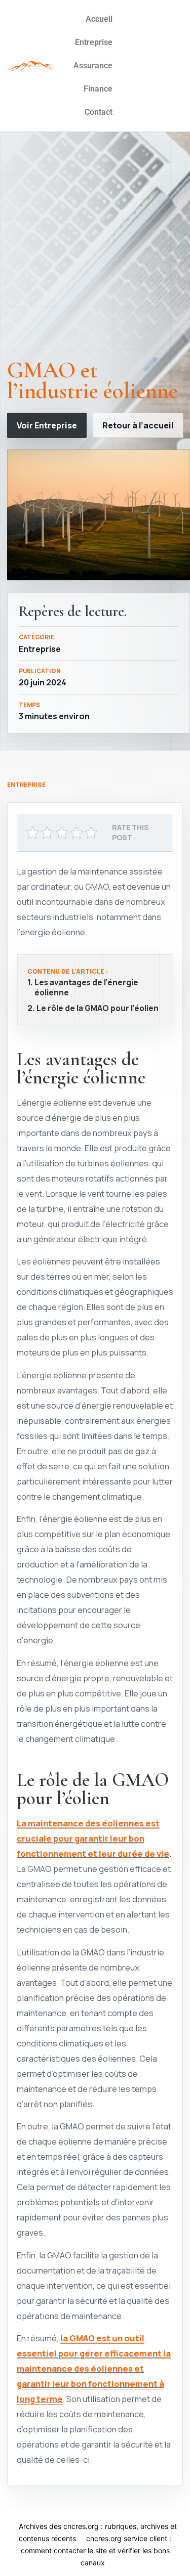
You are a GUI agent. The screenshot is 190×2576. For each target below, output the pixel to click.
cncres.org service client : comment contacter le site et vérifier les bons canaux (96, 2550)
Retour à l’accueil (138, 425)
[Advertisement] (95, 249)
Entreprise (94, 42)
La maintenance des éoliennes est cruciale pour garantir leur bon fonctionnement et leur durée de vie (93, 1838)
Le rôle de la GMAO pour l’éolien (98, 1009)
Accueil (99, 19)
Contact (99, 112)
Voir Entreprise (47, 425)
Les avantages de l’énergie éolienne (86, 988)
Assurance (93, 66)
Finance (98, 89)
